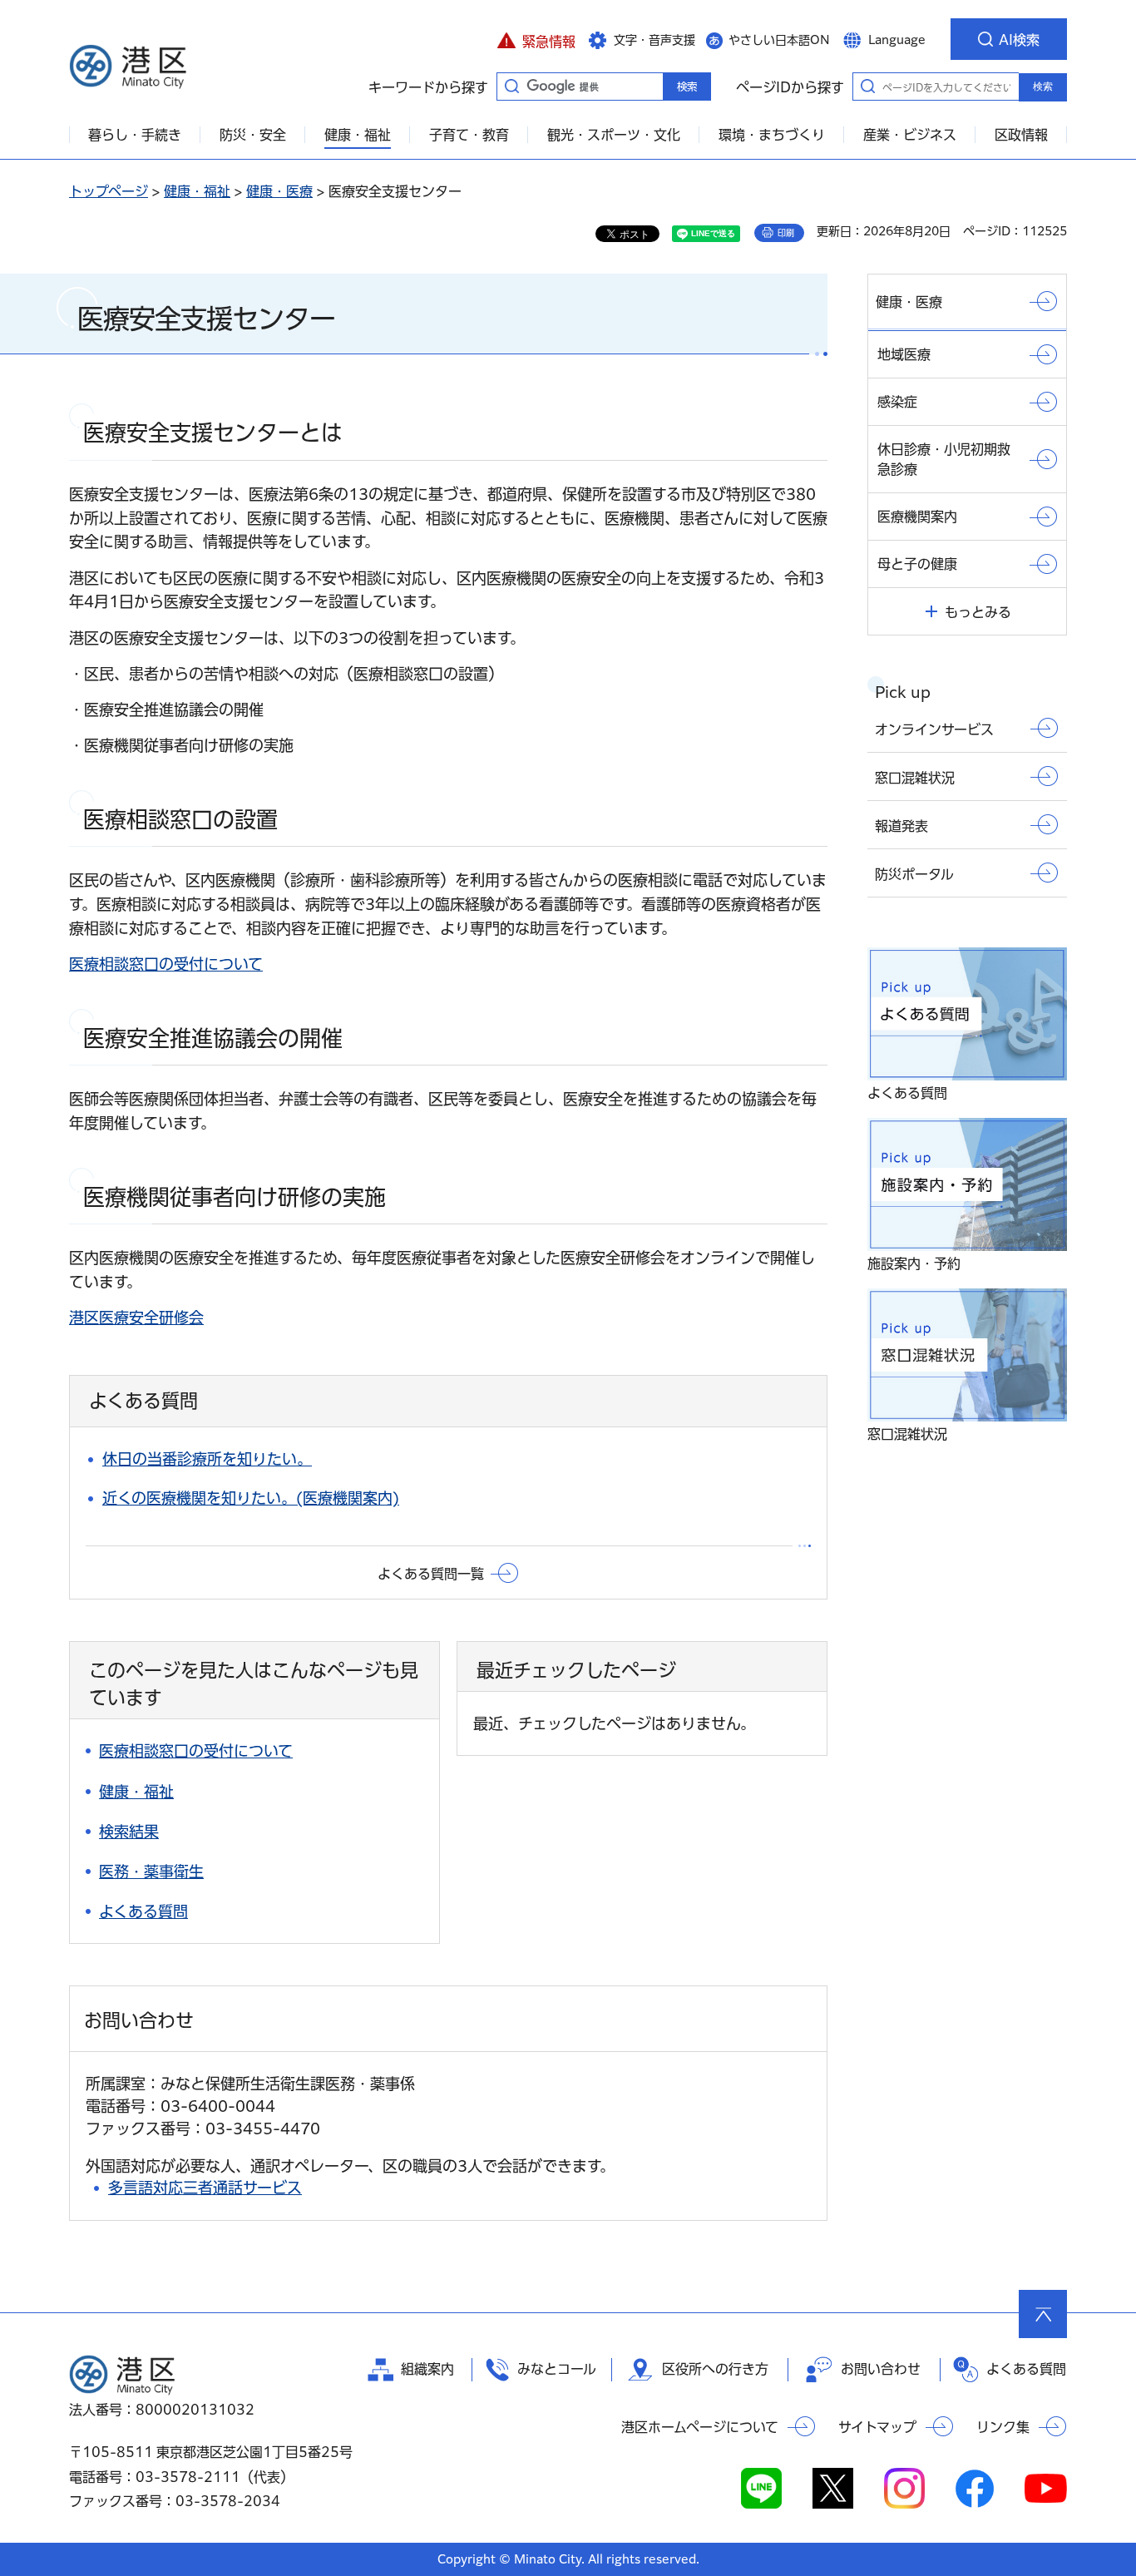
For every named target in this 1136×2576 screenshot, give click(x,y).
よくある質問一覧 (431, 1574)
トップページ (109, 191)
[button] (536, 39)
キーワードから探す (511, 86)
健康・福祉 (197, 191)
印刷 (786, 233)
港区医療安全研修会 (136, 1318)
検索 (1043, 87)
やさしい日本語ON (779, 40)
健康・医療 (279, 191)
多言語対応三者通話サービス (205, 2188)
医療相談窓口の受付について (166, 964)
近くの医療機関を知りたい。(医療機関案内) (251, 1498)
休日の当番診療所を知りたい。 (207, 1459)
